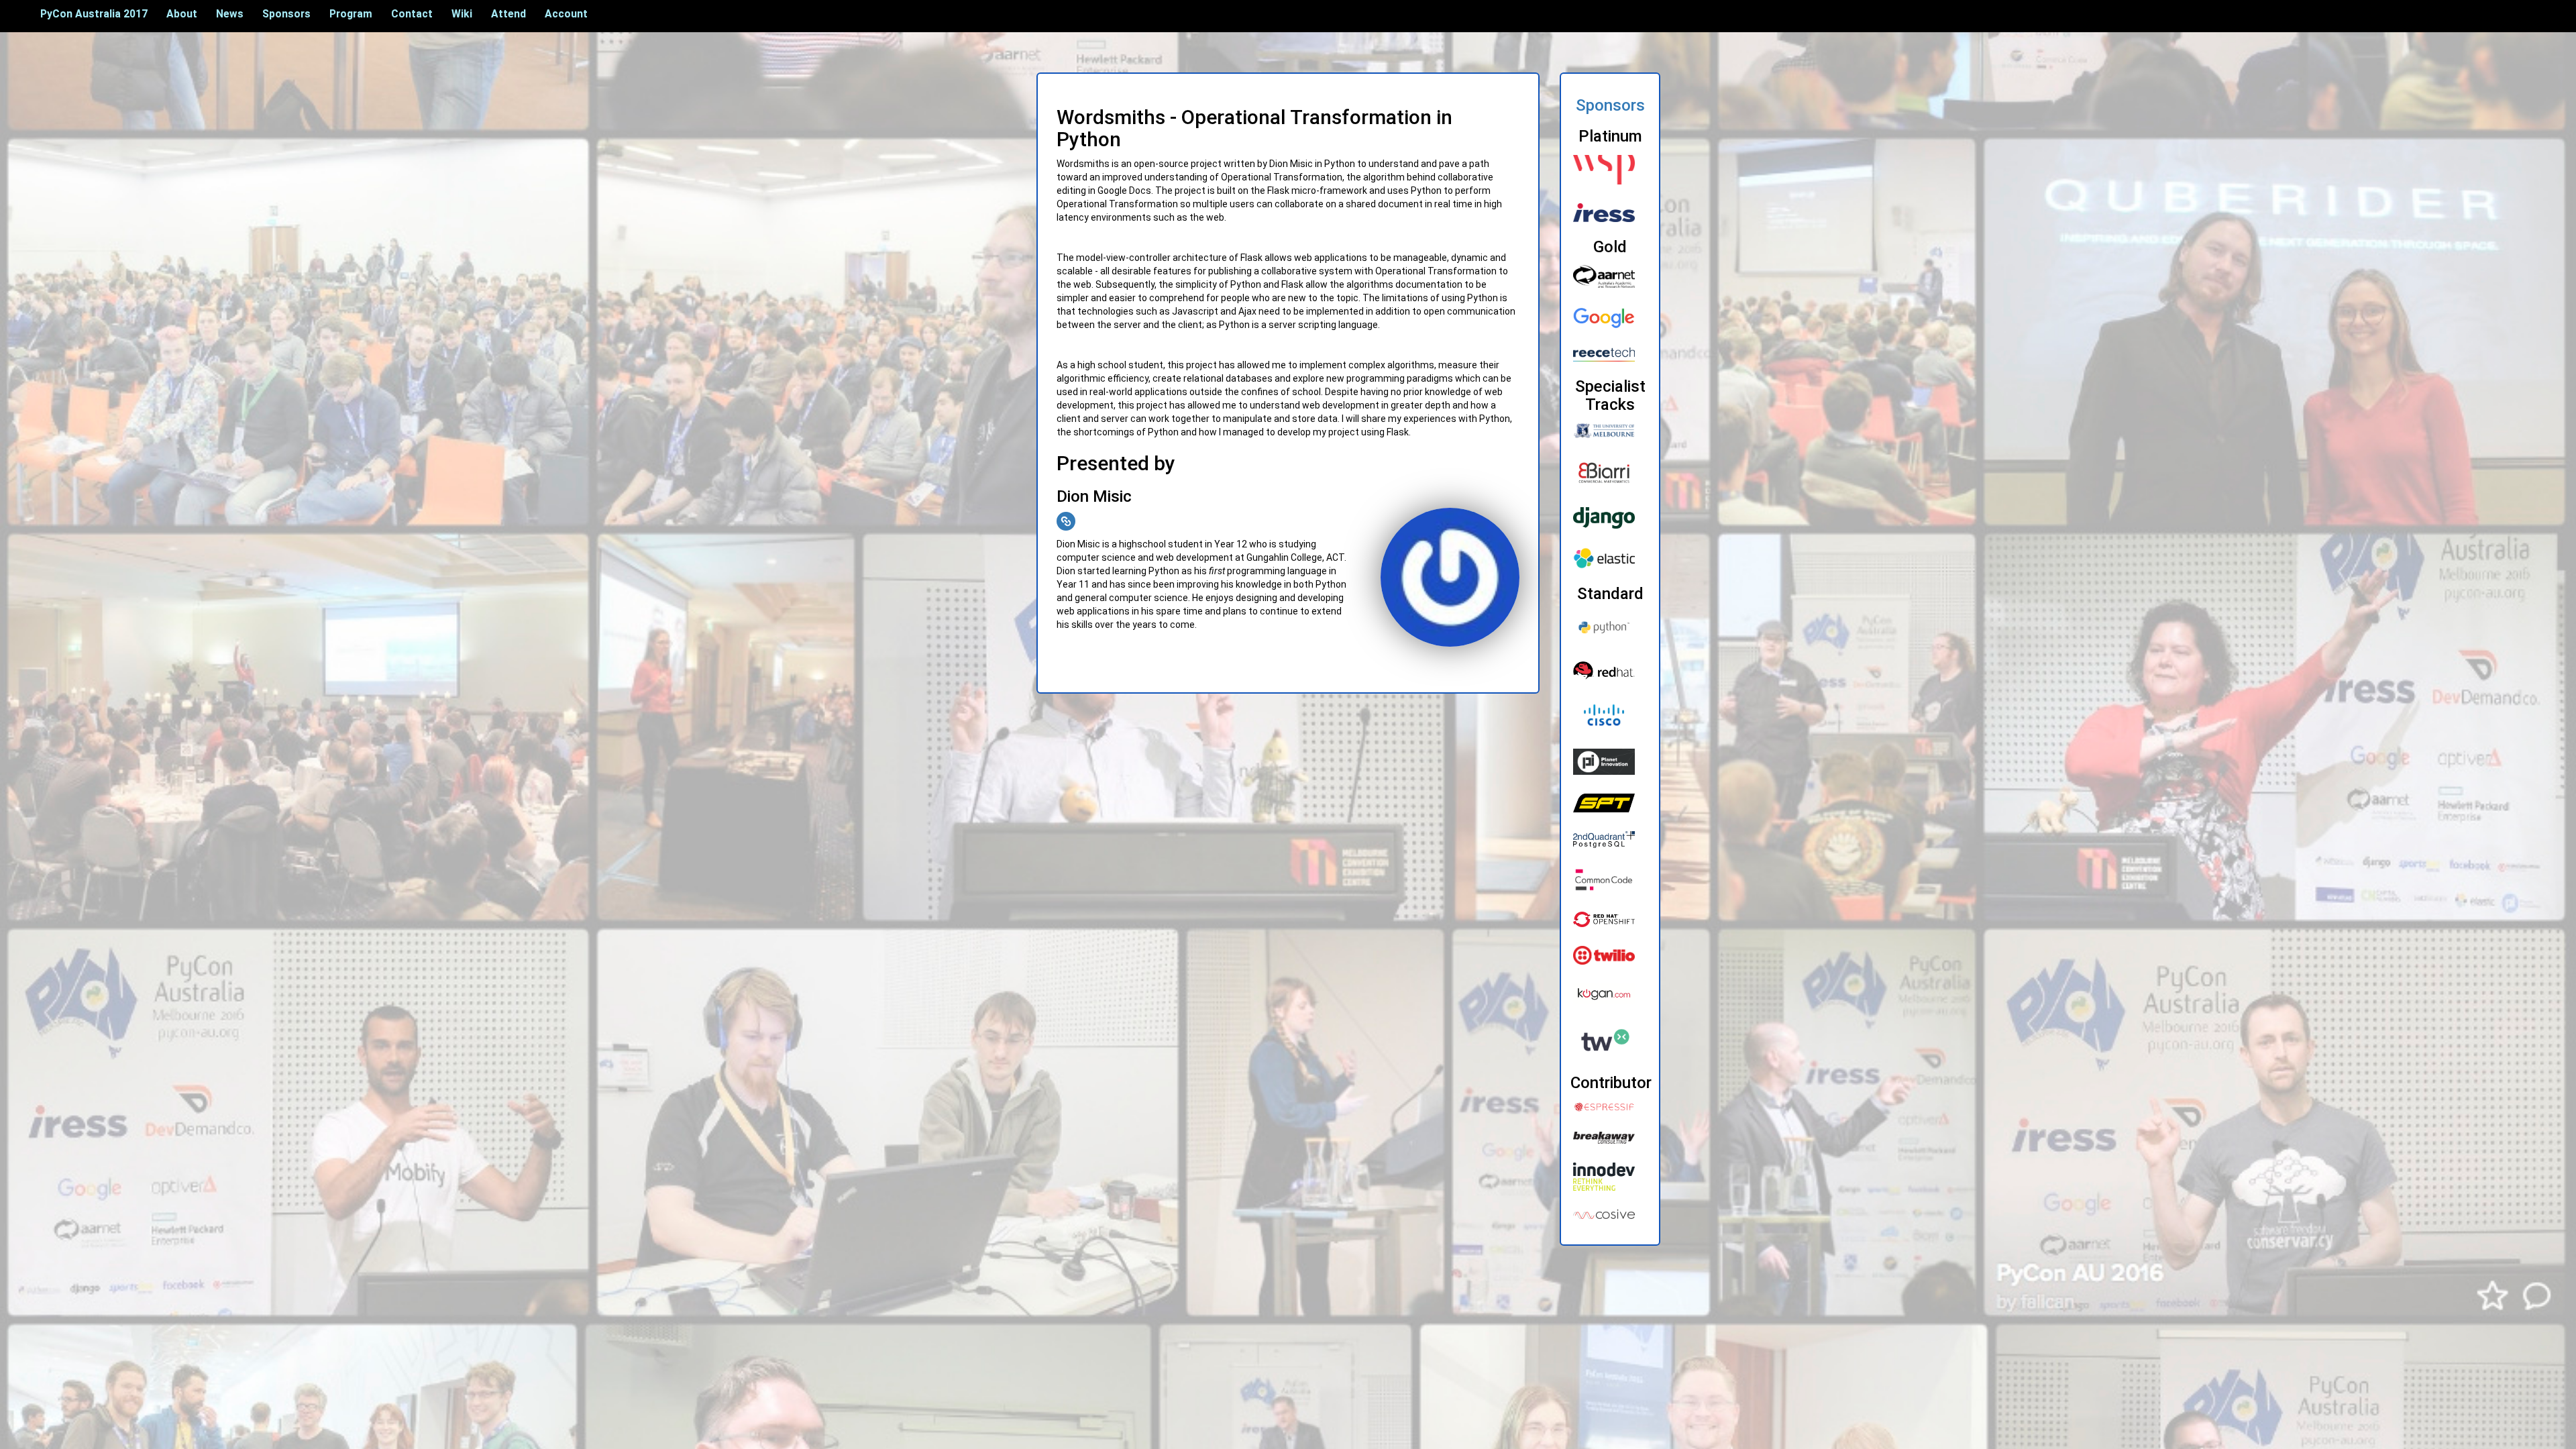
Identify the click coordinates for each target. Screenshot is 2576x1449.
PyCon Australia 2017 (94, 14)
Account (566, 14)
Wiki (462, 14)
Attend (508, 14)
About (182, 14)
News (230, 14)
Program (351, 14)
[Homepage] (1066, 521)
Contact (412, 14)
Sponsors (286, 14)
